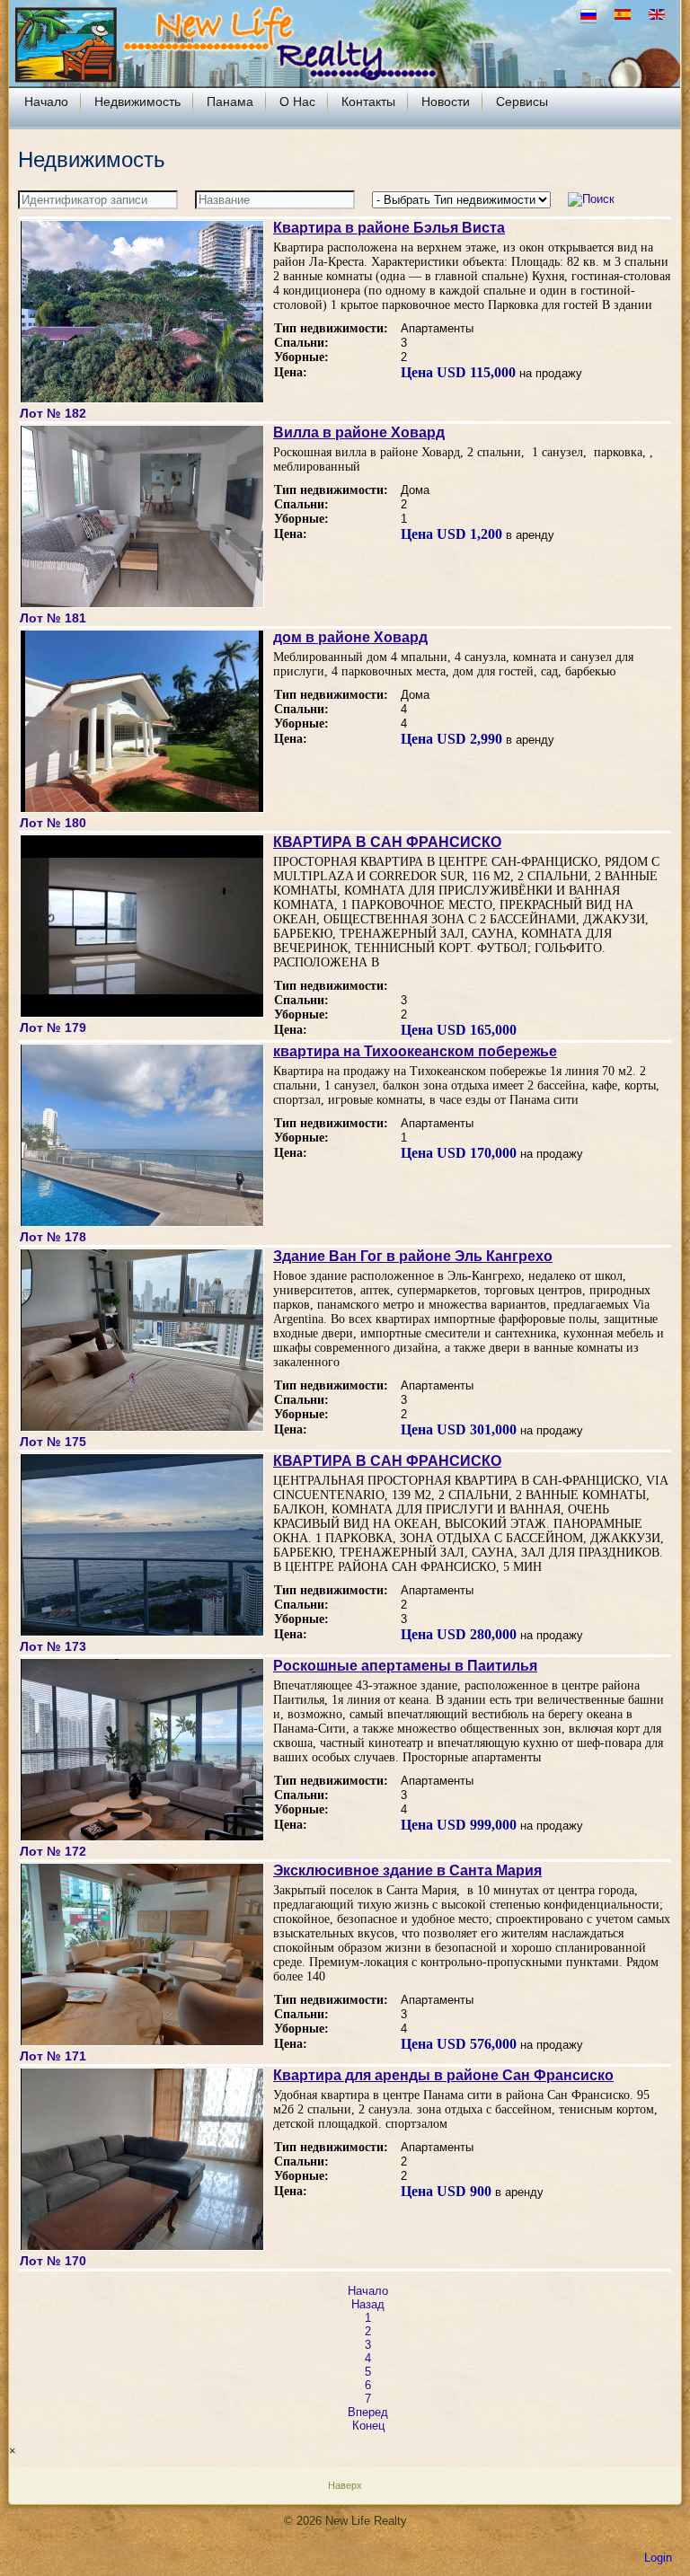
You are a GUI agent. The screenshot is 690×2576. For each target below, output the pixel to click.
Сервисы (522, 101)
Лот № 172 (53, 1851)
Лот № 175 (53, 1442)
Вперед (368, 2412)
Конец (368, 2426)
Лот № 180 (53, 823)
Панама (230, 101)
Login (658, 2558)
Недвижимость (137, 101)
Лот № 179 (53, 1028)
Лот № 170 (53, 2261)
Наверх (345, 2485)
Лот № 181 (53, 618)
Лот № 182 (53, 413)
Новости (446, 101)
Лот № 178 (53, 1237)
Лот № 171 (53, 2056)
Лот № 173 (53, 1646)
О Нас (297, 101)
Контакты (368, 101)
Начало (46, 101)
